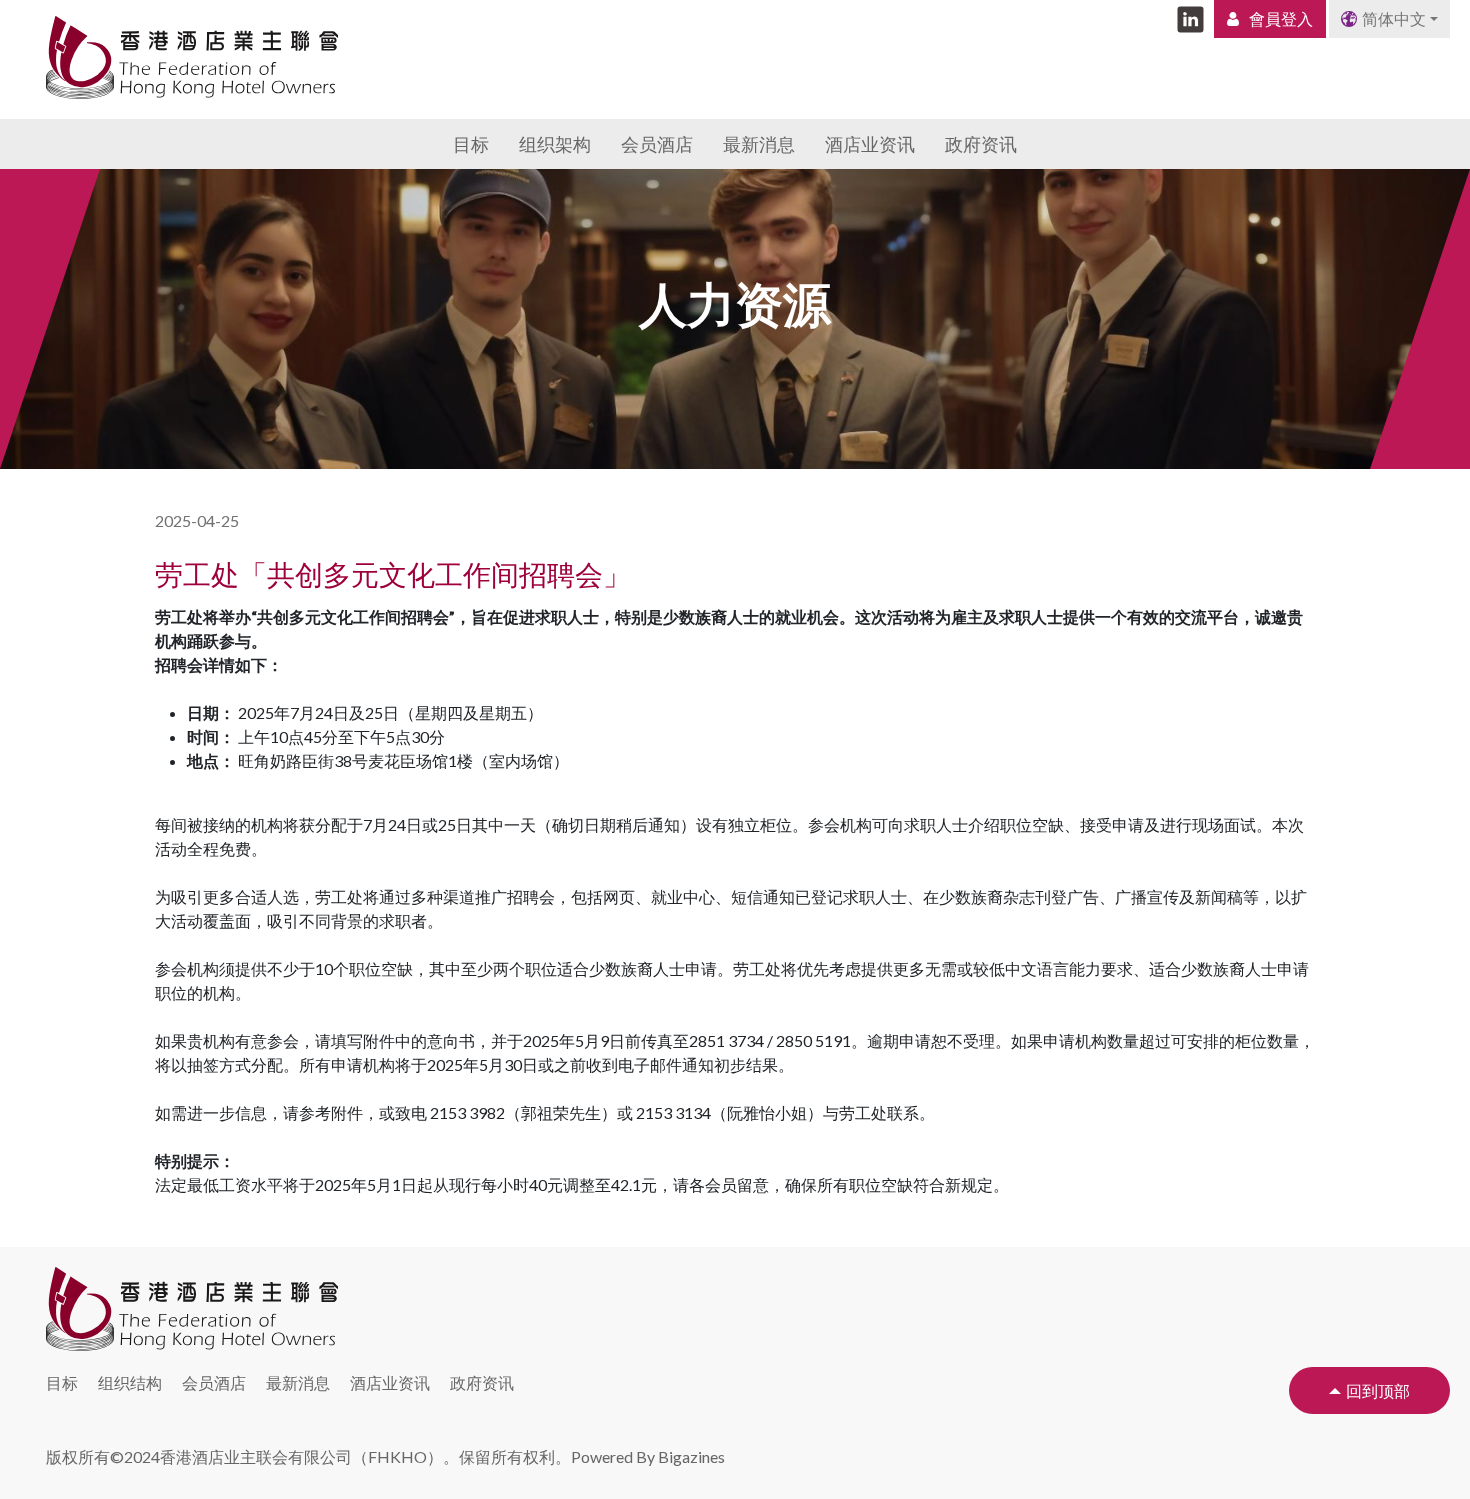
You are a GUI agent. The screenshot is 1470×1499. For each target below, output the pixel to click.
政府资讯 (981, 144)
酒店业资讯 (870, 144)
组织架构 (555, 144)
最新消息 (759, 144)
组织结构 (130, 1382)
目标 (471, 144)
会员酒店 (657, 144)
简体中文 (1394, 18)
